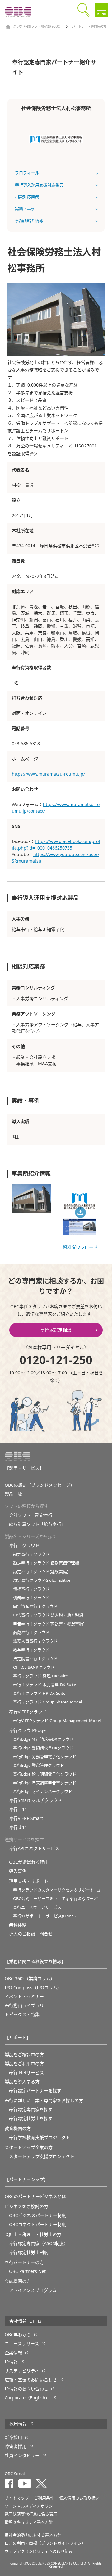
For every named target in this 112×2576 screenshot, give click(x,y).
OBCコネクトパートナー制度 (37, 2225)
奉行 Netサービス (26, 2073)
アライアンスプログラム (33, 2290)
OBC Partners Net (27, 2271)
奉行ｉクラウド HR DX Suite (39, 1693)
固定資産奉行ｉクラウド (35, 1606)
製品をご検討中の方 (24, 2055)
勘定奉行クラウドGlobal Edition (42, 1580)
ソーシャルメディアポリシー (31, 2506)
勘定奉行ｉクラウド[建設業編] (41, 1572)
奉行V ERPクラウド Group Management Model (57, 1721)
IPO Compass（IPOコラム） (33, 1988)
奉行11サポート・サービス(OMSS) (44, 1916)
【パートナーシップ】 (26, 2179)
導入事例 (18, 1871)
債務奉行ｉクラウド (31, 1598)
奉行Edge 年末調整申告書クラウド (45, 1783)
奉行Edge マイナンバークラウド (43, 1791)
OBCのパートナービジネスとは (35, 2197)
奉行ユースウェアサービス (37, 1907)
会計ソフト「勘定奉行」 (33, 1515)
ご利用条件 (44, 2498)
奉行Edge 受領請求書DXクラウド (43, 1748)
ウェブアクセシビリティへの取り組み (39, 2551)
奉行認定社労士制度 (29, 2252)
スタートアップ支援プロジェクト (42, 2156)
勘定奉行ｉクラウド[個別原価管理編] (47, 1563)
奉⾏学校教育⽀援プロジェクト (40, 2138)
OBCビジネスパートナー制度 (37, 2215)
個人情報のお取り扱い (79, 2498)
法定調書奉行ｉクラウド (35, 1659)
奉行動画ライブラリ (24, 2006)
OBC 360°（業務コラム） (30, 1979)
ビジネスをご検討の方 (26, 2206)
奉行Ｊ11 (18, 1827)
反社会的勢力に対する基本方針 (33, 2535)
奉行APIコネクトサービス (34, 1848)
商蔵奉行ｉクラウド (31, 1633)
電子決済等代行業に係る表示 (31, 2514)
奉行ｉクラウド (24, 1545)
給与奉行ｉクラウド (31, 1650)
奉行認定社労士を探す (31, 2119)
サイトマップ (17, 2498)
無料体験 (18, 1925)
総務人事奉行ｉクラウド (35, 1641)
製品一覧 (13, 1494)
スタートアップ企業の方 (29, 2147)
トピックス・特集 (22, 2015)
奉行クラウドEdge (27, 1730)
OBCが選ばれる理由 (29, 1862)
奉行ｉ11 (18, 1809)
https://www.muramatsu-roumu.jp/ (48, 774)
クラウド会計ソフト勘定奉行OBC (36, 27)
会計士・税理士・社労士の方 (33, 2234)
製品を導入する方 (22, 2082)
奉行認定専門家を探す (31, 2110)
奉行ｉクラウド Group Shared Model (47, 1702)
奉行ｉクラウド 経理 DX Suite (40, 1676)
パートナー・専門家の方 (89, 27)
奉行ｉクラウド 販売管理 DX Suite (44, 1685)
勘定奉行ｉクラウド (31, 1554)
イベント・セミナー (24, 1997)
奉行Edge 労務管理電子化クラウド (45, 1757)
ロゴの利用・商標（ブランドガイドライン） (45, 2543)
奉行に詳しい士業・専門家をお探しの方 (44, 2101)
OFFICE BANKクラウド (34, 1667)
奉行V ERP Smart (26, 1818)
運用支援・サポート (29, 1881)
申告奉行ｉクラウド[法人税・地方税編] (49, 1615)
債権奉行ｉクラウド (31, 1589)
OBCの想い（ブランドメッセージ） (40, 1485)
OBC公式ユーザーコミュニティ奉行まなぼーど (55, 1899)
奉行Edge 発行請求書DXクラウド (43, 1739)
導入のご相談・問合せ (31, 1934)
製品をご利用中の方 (24, 2064)
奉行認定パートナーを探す (35, 2091)
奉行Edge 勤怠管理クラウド (39, 1765)
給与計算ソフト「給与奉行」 (37, 1524)
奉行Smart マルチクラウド (35, 1800)
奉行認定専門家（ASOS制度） (39, 2243)
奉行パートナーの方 (24, 2262)
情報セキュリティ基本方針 (29, 2522)
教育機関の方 (18, 2129)
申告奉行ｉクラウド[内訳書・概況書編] (49, 1624)
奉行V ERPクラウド (28, 1712)
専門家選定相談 (56, 1330)
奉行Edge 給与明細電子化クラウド (45, 1774)
